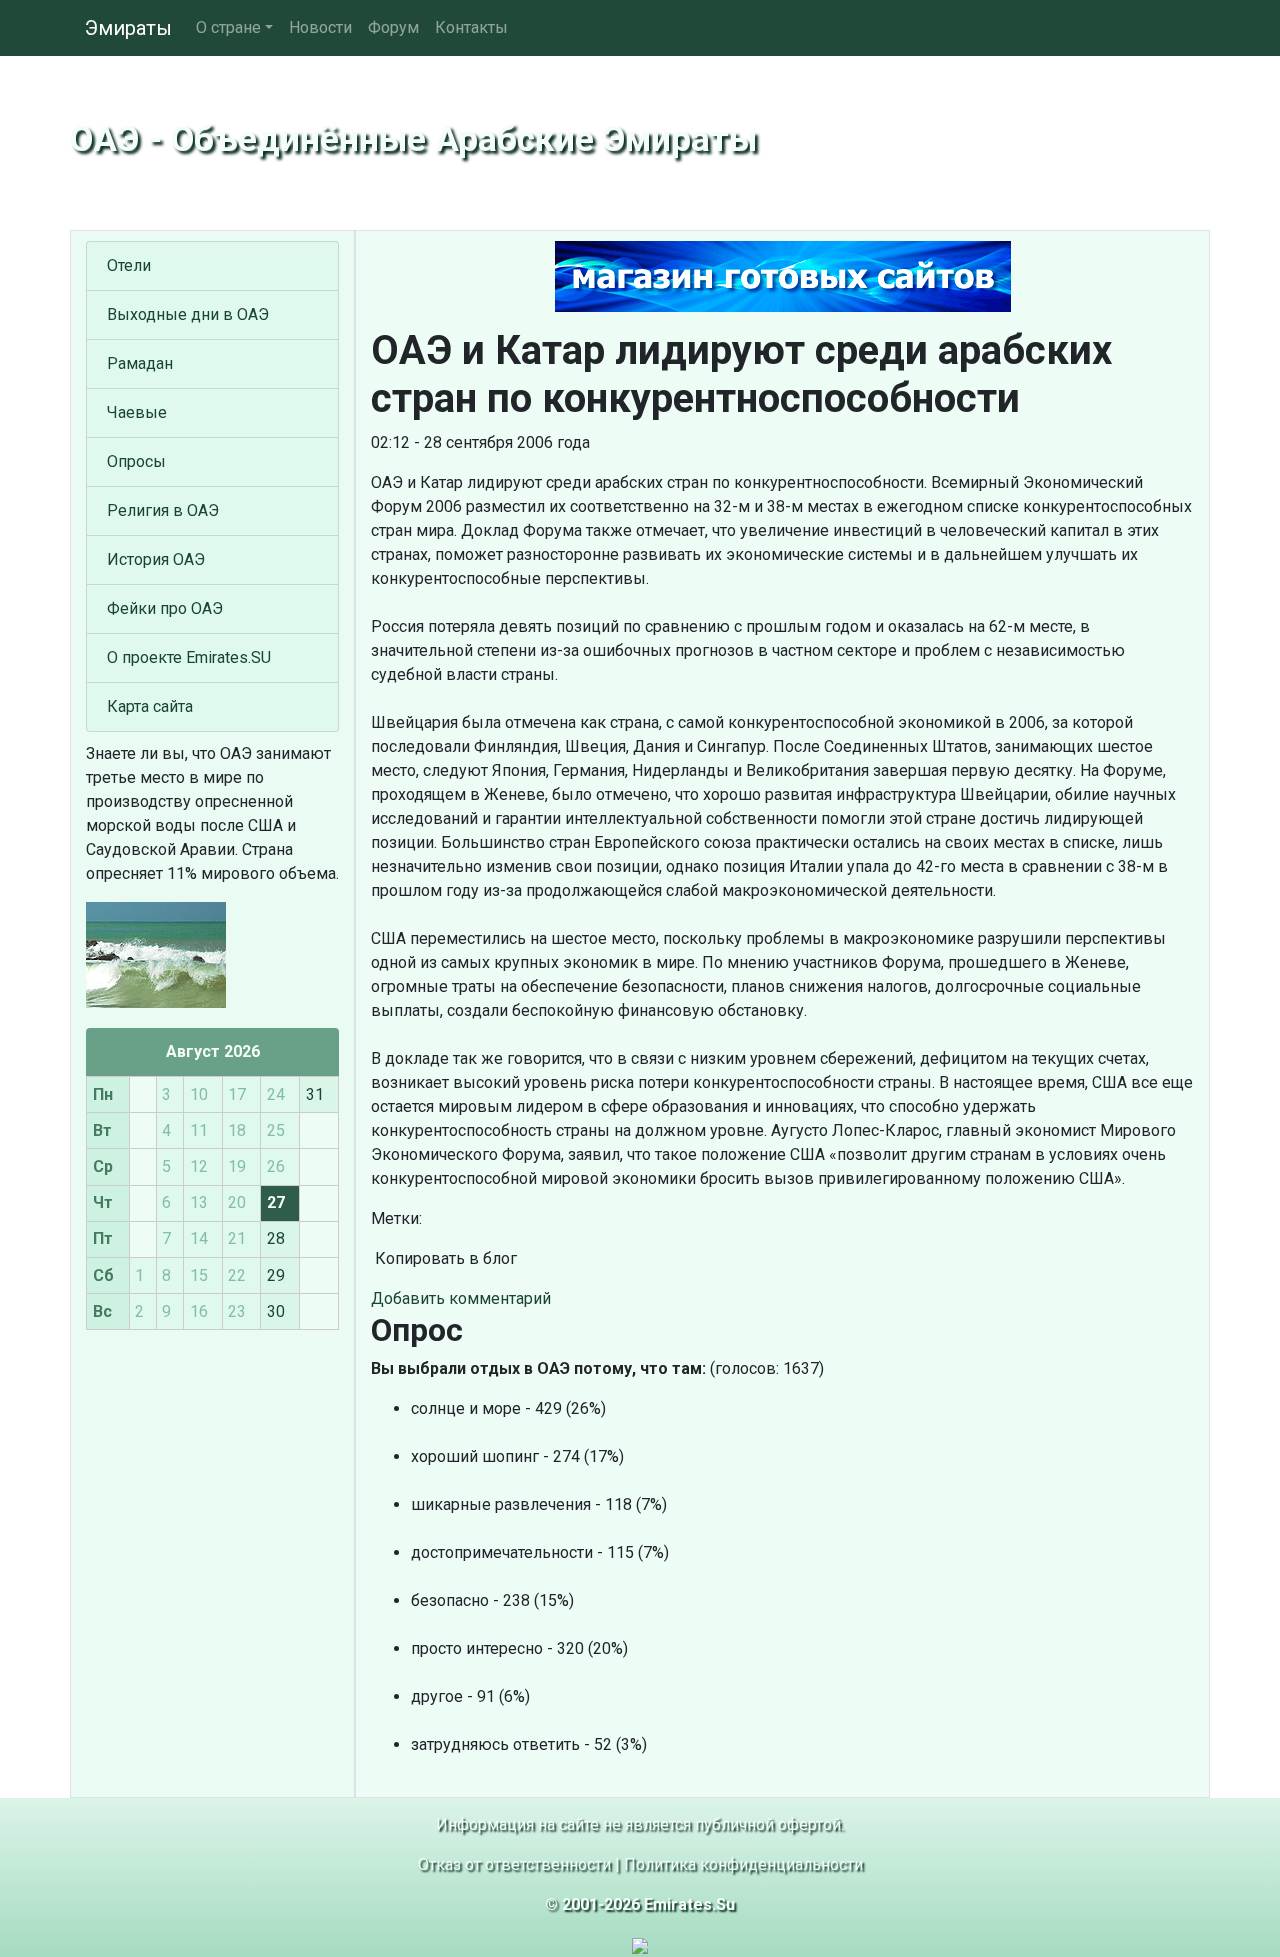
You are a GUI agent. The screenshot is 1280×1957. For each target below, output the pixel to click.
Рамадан (140, 363)
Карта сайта (150, 706)
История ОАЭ (156, 559)
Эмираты (128, 28)
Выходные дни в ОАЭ (188, 314)
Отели (129, 265)
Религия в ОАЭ (163, 510)
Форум (393, 27)
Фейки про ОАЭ (165, 608)
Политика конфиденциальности (743, 1864)
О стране (228, 27)
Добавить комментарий (461, 1298)
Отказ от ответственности (514, 1864)
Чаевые (137, 412)
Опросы (136, 461)
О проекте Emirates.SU (189, 657)
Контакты (471, 27)
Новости (320, 27)
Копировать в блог (444, 1258)
